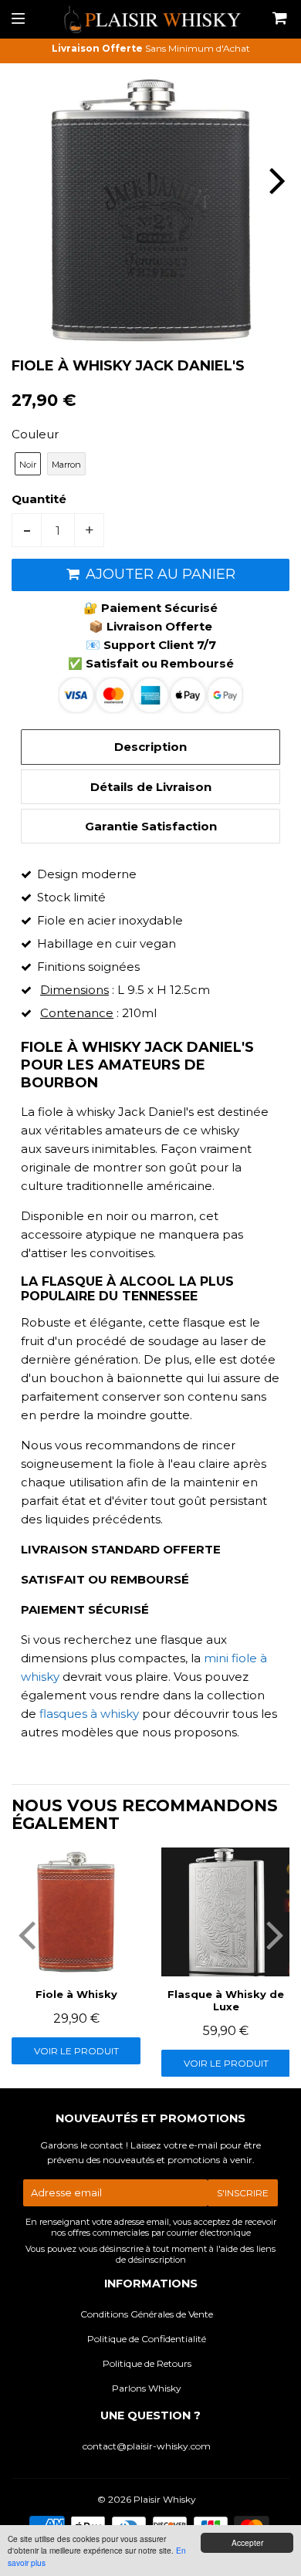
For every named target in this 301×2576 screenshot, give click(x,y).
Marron (66, 465)
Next (276, 180)
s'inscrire (243, 2193)
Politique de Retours (147, 2363)
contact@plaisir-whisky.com (147, 2446)
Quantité (39, 499)
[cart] (280, 19)
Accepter (247, 2542)
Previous (25, 180)
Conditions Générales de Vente (147, 2314)
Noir (28, 465)
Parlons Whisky (147, 2388)
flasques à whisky (89, 1714)
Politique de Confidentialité (147, 2339)
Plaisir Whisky (165, 2499)
